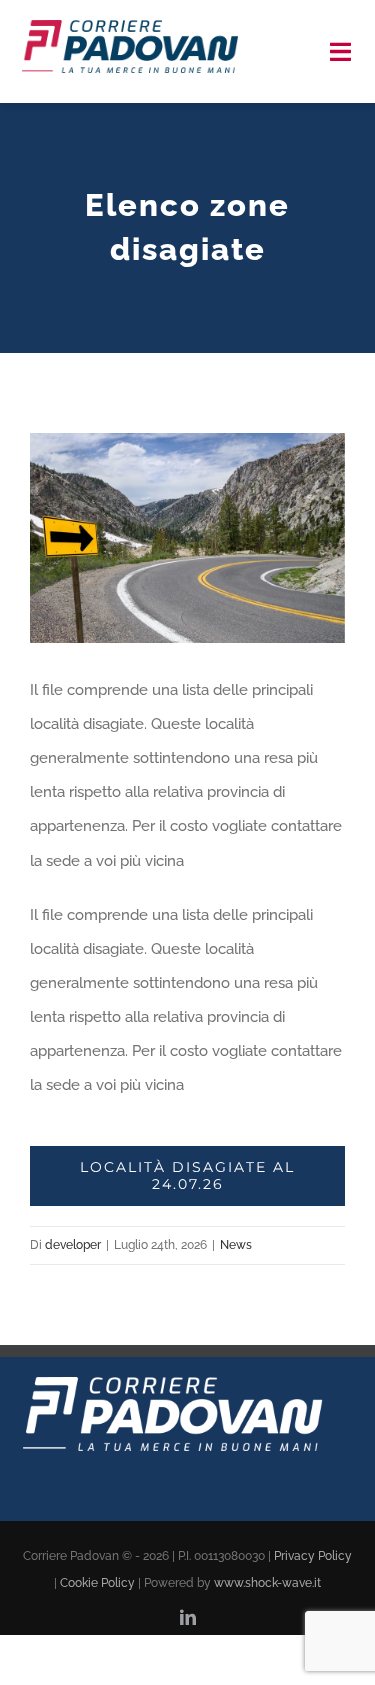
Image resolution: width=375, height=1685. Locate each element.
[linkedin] (188, 1617)
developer (73, 1245)
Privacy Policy (313, 1556)
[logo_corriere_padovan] (130, 27)
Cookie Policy (97, 1583)
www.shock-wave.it (267, 1583)
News (236, 1245)
